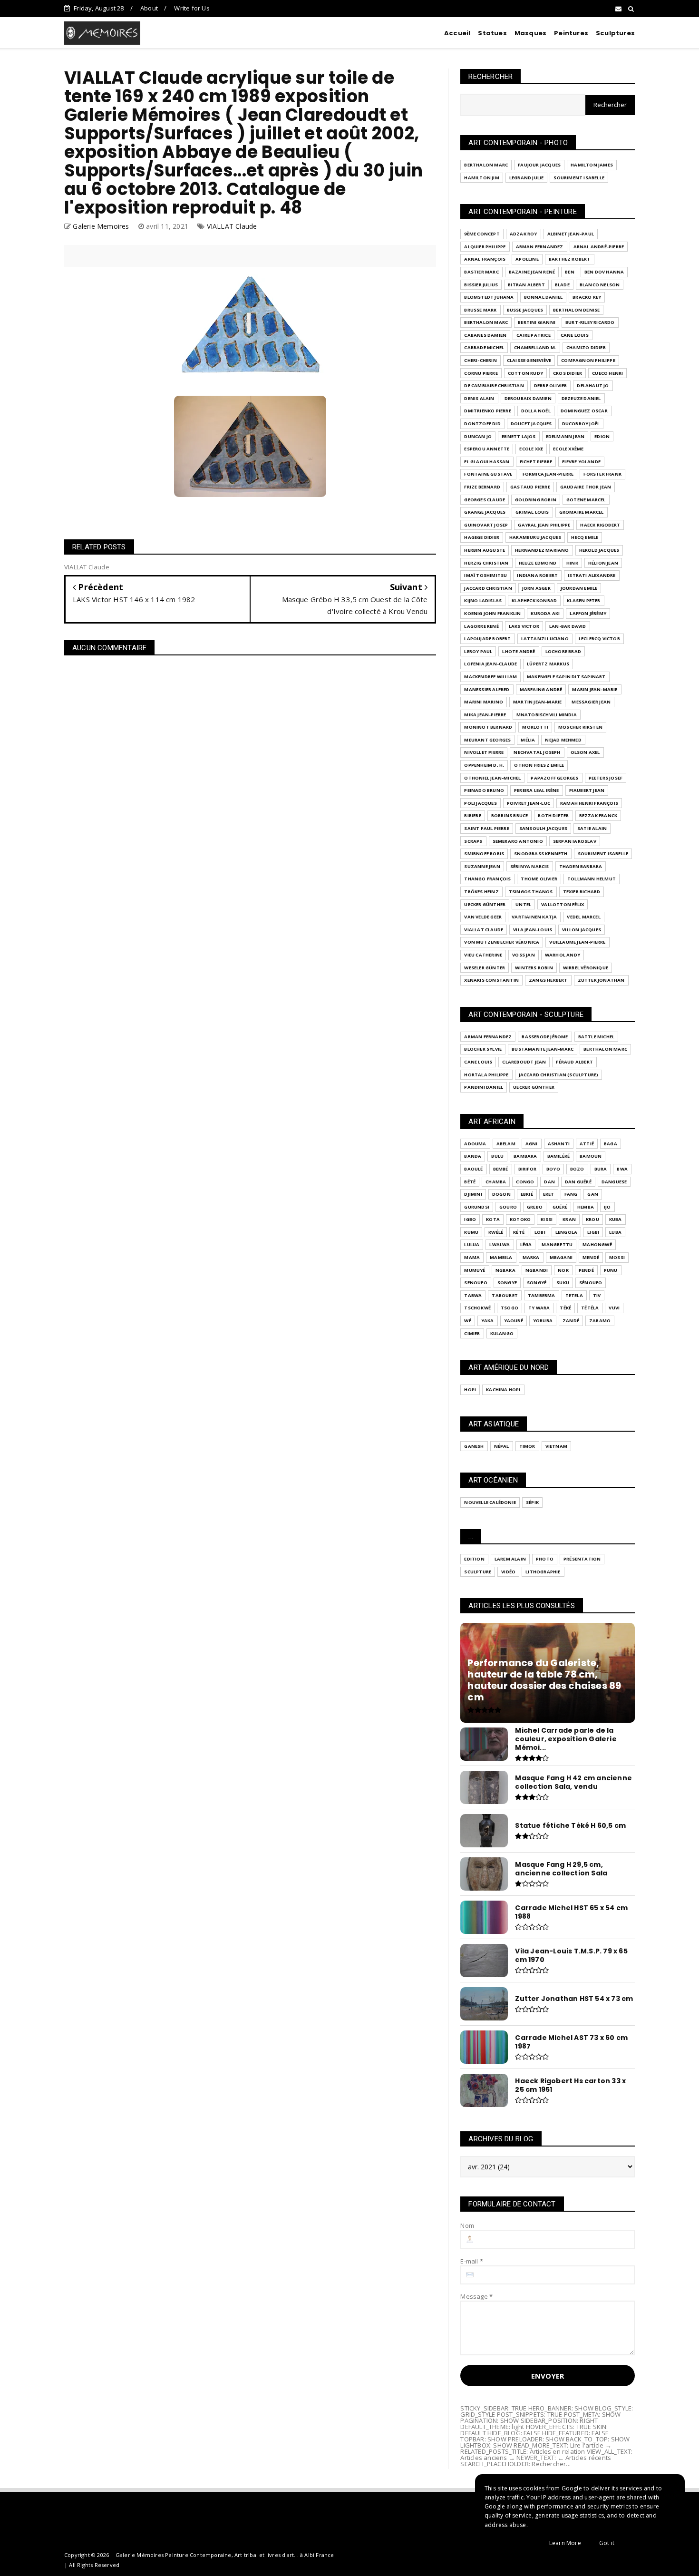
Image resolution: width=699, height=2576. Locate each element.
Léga (526, 1244)
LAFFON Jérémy (588, 613)
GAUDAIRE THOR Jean (586, 487)
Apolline (527, 259)
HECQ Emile (585, 537)
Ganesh (474, 1446)
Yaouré (514, 1321)
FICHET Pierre (536, 462)
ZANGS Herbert (548, 980)
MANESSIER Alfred (487, 689)
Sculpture (478, 1572)
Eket (549, 1194)
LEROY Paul (478, 651)
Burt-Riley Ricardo (590, 322)
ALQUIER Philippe (485, 247)
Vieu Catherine (483, 955)
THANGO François (487, 879)
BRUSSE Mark (480, 310)
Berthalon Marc (486, 165)
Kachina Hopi (503, 1390)
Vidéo (508, 1572)
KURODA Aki (545, 613)
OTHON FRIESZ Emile (539, 765)
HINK (572, 563)
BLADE (562, 285)
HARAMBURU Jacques (535, 537)
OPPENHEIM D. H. (484, 765)
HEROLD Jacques (599, 550)
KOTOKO (520, 1219)
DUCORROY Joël (581, 424)
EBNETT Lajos (519, 436)
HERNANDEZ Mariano (542, 550)
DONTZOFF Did (482, 424)
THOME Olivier (539, 879)
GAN (593, 1194)
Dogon (501, 1194)
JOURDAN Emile (579, 588)
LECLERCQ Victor (599, 639)
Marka (531, 1257)
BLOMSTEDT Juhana (489, 297)
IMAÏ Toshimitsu (485, 575)
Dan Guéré (578, 1182)
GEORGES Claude (485, 500)
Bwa (622, 1169)
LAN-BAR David (568, 626)
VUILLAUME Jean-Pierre (577, 942)
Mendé (591, 1257)
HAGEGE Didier (482, 537)
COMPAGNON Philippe (588, 360)
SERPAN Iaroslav (575, 841)
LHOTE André (519, 651)
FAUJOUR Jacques (539, 165)
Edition (474, 1559)
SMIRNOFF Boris (484, 854)
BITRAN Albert (526, 285)
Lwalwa (500, 1244)
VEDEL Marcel (583, 917)
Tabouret (505, 1295)
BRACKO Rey (587, 297)
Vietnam (556, 1446)
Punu (611, 1270)
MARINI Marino (484, 702)
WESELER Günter (485, 968)
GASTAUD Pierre (530, 487)
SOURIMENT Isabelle (579, 178)
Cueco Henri (607, 373)
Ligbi (593, 1232)
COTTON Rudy (525, 373)
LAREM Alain (510, 1559)
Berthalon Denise (576, 310)
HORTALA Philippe (486, 1075)
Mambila (501, 1257)
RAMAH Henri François (589, 803)
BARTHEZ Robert (570, 259)
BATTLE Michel (597, 1037)
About (149, 8)
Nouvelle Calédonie (490, 1502)
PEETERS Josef (606, 778)
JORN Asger (536, 588)
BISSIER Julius (481, 285)
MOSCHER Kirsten (580, 727)
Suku (563, 1283)
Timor (527, 1446)
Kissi (547, 1219)
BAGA (611, 1144)
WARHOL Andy (563, 955)
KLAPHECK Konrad (534, 600)
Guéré (560, 1207)
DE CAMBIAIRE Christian (494, 385)
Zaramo (600, 1321)
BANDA (473, 1156)
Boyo (553, 1169)
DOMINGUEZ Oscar (584, 411)
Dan (549, 1182)
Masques (530, 33)
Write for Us (192, 8)
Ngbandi (537, 1270)
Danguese (614, 1182)
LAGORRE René (481, 626)
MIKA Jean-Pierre (485, 715)
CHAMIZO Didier (586, 347)
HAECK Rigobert (600, 525)
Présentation (582, 1559)
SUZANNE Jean (482, 866)
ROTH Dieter (553, 815)
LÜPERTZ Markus (548, 664)
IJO (607, 1207)
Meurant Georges (487, 740)
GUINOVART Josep (486, 525)
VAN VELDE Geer (483, 917)
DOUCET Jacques (531, 424)
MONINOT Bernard (488, 727)
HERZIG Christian (486, 563)
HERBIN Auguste (485, 550)
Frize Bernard (482, 487)
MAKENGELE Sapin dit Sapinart (566, 677)
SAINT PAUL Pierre (486, 828)
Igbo (470, 1219)
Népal (502, 1446)
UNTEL (523, 904)
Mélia (528, 740)
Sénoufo (591, 1283)
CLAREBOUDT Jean (524, 1062)
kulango (502, 1333)
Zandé (571, 1321)
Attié (587, 1144)
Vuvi (614, 1308)
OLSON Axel (585, 752)
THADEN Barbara (581, 866)
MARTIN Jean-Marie (537, 702)
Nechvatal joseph (537, 752)
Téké (565, 1308)
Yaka (488, 1321)
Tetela (574, 1295)
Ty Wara (539, 1308)
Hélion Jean (603, 563)
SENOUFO (476, 1283)
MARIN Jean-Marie (595, 689)
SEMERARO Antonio (518, 841)
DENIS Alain (479, 398)
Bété (470, 1182)
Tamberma (542, 1295)
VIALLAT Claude (232, 226)
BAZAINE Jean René (532, 272)
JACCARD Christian (488, 588)
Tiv (597, 1295)
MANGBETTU (557, 1244)
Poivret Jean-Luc (529, 803)
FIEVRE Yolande (581, 462)
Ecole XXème (568, 449)
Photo (545, 1559)
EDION (602, 436)
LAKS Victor (524, 626)
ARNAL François (485, 259)
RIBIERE (472, 815)
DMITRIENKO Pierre (487, 411)
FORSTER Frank (602, 474)
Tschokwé (477, 1308)
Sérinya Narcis (530, 866)
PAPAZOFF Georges (554, 778)
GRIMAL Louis (532, 512)
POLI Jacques (480, 803)
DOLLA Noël (536, 411)
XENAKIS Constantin (491, 980)
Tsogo (510, 1308)
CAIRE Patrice (534, 335)
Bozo (577, 1169)
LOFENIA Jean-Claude (490, 664)
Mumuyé (475, 1270)
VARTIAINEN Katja (534, 917)
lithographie (543, 1572)
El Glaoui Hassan (487, 462)
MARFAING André (541, 689)
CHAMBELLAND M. (535, 347)
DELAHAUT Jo (593, 385)
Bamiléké (559, 1156)
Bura (601, 1169)
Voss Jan (524, 955)
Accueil (457, 33)
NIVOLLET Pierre (484, 752)
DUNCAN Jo (478, 436)
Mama (472, 1257)
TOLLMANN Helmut (592, 879)
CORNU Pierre (481, 373)
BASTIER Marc (481, 272)
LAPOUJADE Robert (487, 639)
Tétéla (590, 1308)
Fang (571, 1194)
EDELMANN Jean (565, 436)
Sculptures (615, 33)
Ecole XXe (531, 449)
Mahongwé (597, 1244)
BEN (570, 272)
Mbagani (561, 1257)
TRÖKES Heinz (481, 892)
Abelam (506, 1144)
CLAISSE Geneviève (529, 360)
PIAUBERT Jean (587, 790)
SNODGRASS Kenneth (541, 854)
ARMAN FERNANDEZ (540, 247)
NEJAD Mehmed (563, 740)
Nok (563, 1270)
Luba (615, 1232)
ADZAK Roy (524, 234)
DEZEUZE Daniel (581, 398)
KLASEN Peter (583, 600)
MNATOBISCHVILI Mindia (547, 715)
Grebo (535, 1207)
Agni (532, 1144)
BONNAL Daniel (544, 297)
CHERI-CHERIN (480, 360)
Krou (592, 1219)
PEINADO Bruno (484, 790)
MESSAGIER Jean (591, 702)
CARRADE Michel (484, 347)
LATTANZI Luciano (545, 639)
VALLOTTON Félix (563, 904)
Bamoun (591, 1156)
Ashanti (559, 1144)
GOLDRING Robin (536, 500)
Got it (607, 2543)
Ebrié (527, 1194)
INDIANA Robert (537, 575)
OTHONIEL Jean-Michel (492, 778)
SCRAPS (473, 841)
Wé (467, 1321)
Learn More (565, 2543)
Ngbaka (505, 1270)
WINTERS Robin (534, 968)
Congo (525, 1182)
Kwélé (496, 1232)
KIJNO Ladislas (483, 600)
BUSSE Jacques (525, 310)
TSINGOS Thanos (531, 892)
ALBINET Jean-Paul (571, 234)
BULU (497, 1156)
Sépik (532, 1502)
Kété (519, 1232)
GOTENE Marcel (586, 500)
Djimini (473, 1194)
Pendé (586, 1270)
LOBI (540, 1232)
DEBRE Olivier (551, 385)
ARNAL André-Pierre (599, 247)
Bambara (525, 1156)
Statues (492, 33)
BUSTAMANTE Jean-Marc (543, 1049)
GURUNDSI (477, 1207)
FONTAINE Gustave (488, 474)
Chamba (496, 1182)
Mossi (617, 1257)
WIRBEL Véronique (586, 968)
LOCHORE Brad (563, 651)
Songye (507, 1283)
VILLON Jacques (582, 930)
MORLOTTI (535, 727)
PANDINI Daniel (484, 1087)
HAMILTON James (592, 165)
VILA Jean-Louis (533, 930)
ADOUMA (475, 1144)
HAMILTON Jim (481, 178)
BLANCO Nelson (600, 285)
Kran (569, 1219)
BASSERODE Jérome (545, 1037)
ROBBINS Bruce (510, 815)
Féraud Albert (574, 1062)
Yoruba (543, 1321)
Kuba (616, 1219)
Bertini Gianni (537, 322)
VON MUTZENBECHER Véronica (502, 942)
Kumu (471, 1232)
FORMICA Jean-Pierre (548, 474)
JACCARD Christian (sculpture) (559, 1075)
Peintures (571, 33)
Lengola (566, 1232)
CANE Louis (575, 335)
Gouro (508, 1207)
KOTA (493, 1219)
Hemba (586, 1207)
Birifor (527, 1169)
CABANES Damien (485, 335)
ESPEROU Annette (487, 449)
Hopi (470, 1390)
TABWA (473, 1295)
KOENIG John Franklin (492, 613)
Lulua (472, 1244)
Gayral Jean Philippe (544, 525)
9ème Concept (482, 234)
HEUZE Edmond (538, 563)
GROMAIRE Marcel (582, 512)
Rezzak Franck (598, 815)
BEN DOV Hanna (604, 272)
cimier (472, 1333)
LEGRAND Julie (527, 178)
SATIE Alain (592, 828)
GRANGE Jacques (485, 512)
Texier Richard (582, 892)
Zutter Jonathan (601, 980)
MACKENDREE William (490, 677)
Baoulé (473, 1169)
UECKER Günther (485, 904)
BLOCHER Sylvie (483, 1049)
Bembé (501, 1169)
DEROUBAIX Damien (528, 398)
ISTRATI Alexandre (592, 575)
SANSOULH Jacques (543, 828)
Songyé (537, 1283)
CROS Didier (568, 373)
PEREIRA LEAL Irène (537, 790)
